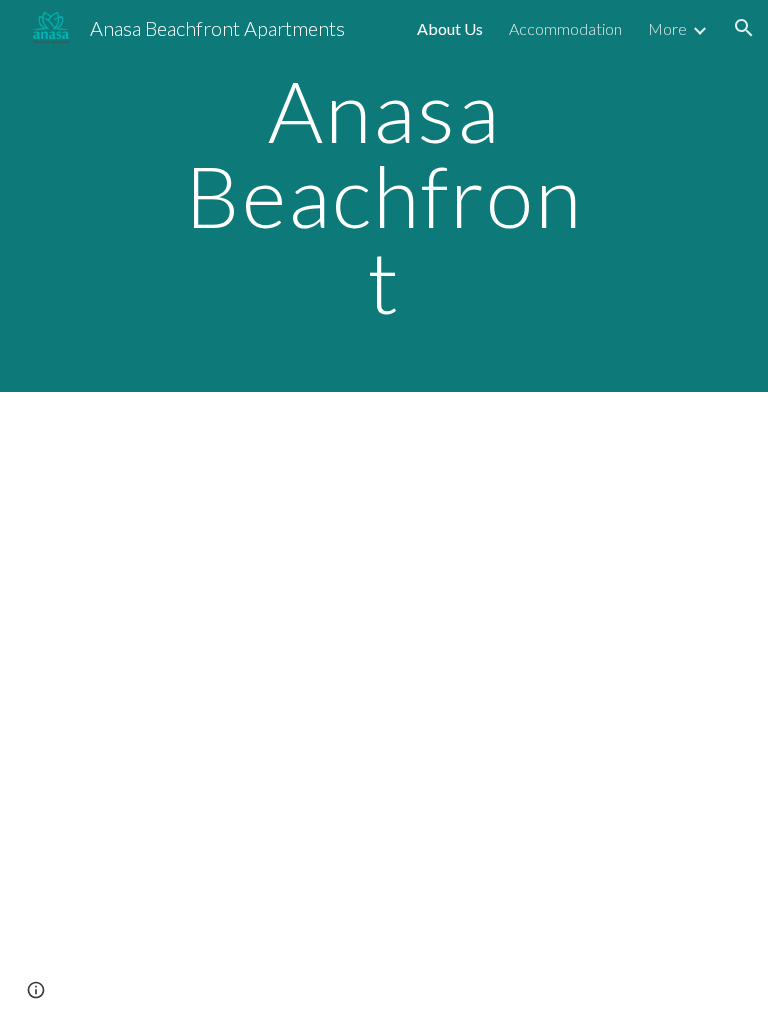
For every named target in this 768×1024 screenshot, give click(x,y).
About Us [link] (450, 28)
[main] (383, 196)
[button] (744, 28)
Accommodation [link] (565, 28)
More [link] (667, 28)
